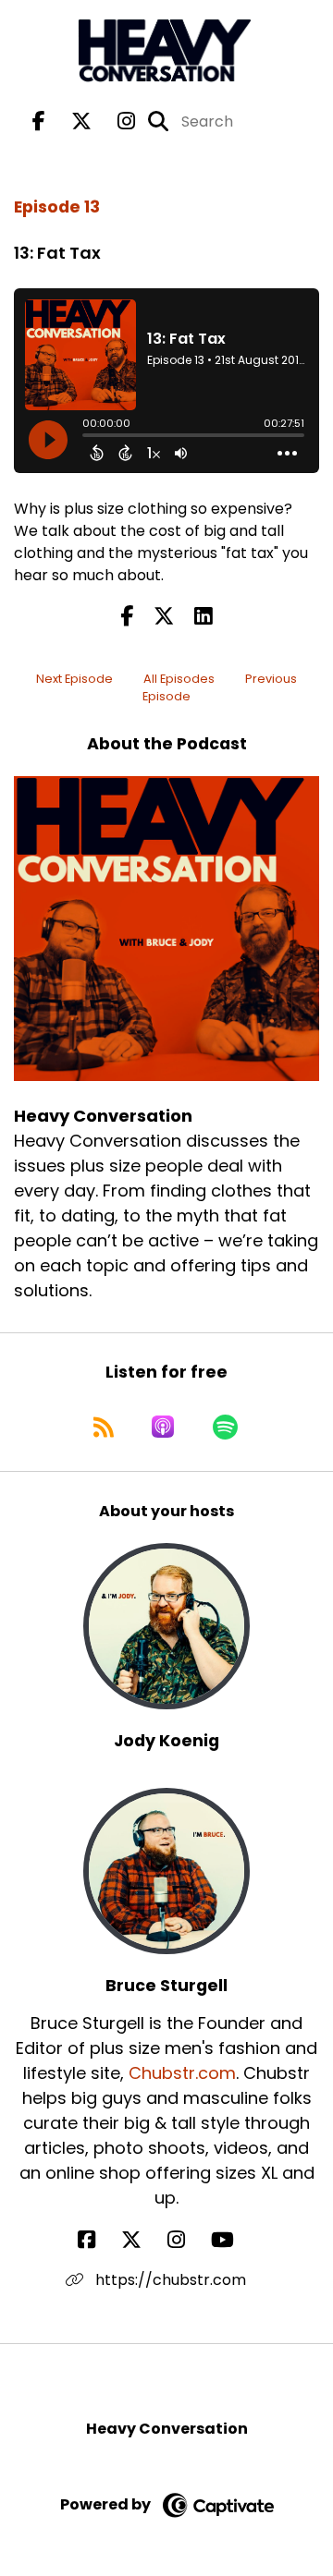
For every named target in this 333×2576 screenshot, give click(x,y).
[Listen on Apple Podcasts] (163, 1427)
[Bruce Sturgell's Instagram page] (187, 2240)
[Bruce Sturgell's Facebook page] (98, 2240)
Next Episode (74, 679)
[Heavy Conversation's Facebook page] (39, 122)
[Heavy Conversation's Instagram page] (115, 122)
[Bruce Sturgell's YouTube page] (234, 2240)
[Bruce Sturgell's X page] (142, 2240)
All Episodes (179, 679)
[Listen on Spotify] (225, 1427)
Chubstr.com (182, 2073)
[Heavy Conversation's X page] (70, 122)
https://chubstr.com (169, 2280)
